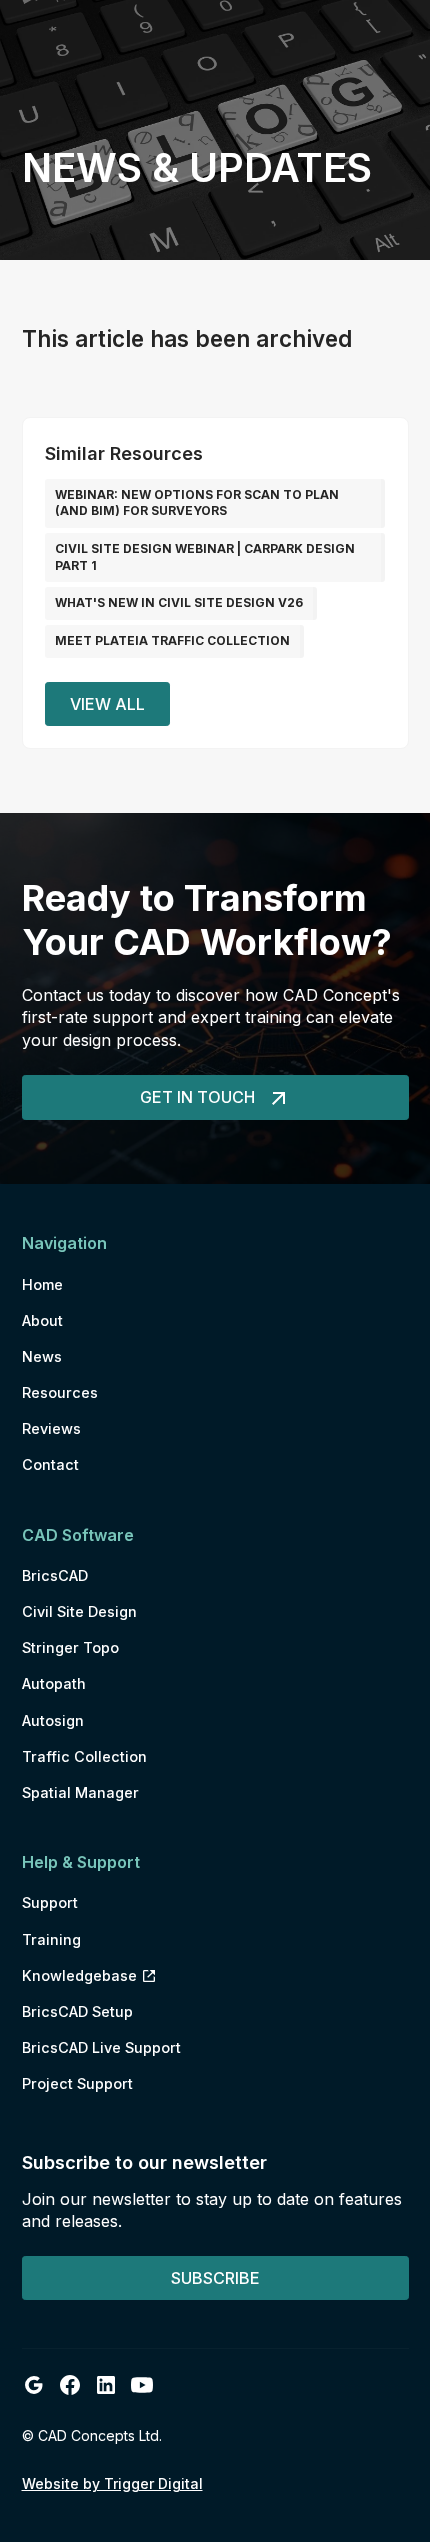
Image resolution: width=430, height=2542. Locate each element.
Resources (60, 1392)
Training (51, 1939)
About (42, 1320)
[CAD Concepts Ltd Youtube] (142, 2385)
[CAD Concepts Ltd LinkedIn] (106, 2385)
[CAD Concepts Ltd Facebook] (70, 2385)
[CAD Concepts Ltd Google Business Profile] (34, 2385)
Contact (50, 1464)
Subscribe (215, 2278)
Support (50, 1902)
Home (42, 1284)
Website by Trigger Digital (112, 2483)
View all (107, 704)
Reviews (51, 1428)
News (42, 1356)
